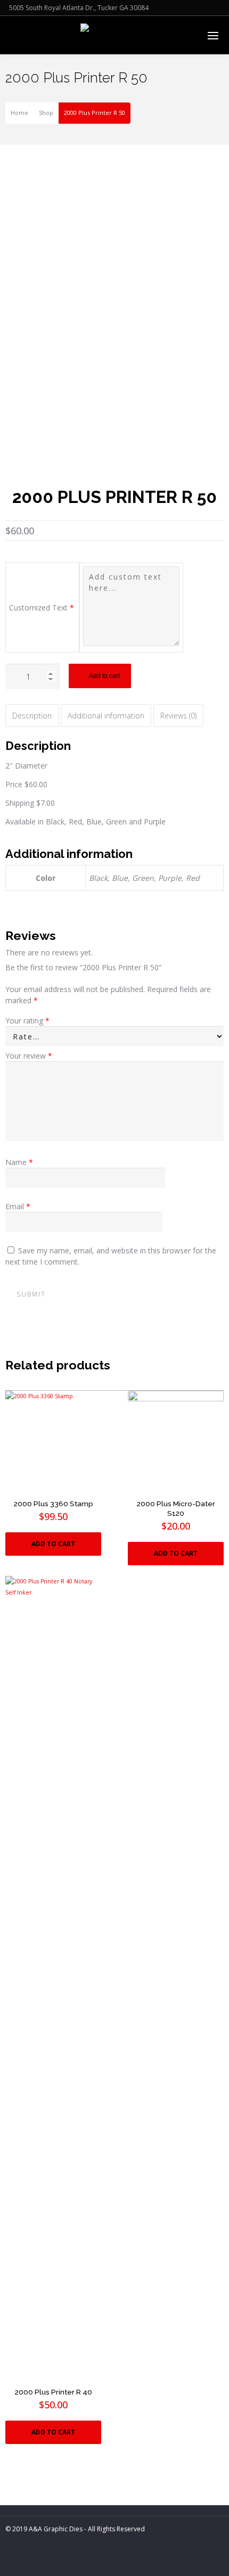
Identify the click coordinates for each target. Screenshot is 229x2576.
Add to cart (104, 676)
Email (18, 1206)
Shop (46, 113)
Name (19, 1162)
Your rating (27, 1021)
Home (19, 113)
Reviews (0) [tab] (178, 716)
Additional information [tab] (106, 716)
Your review (29, 1056)
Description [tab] (32, 716)
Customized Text (42, 608)
